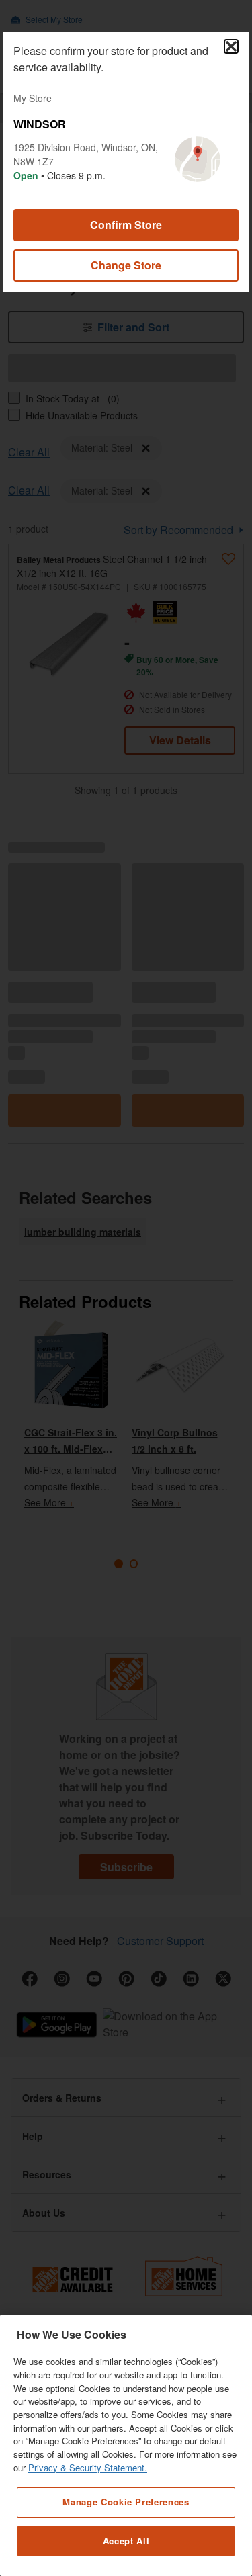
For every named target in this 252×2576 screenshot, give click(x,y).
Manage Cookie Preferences (126, 2502)
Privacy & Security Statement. (88, 2467)
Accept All (126, 2541)
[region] (126, 2445)
